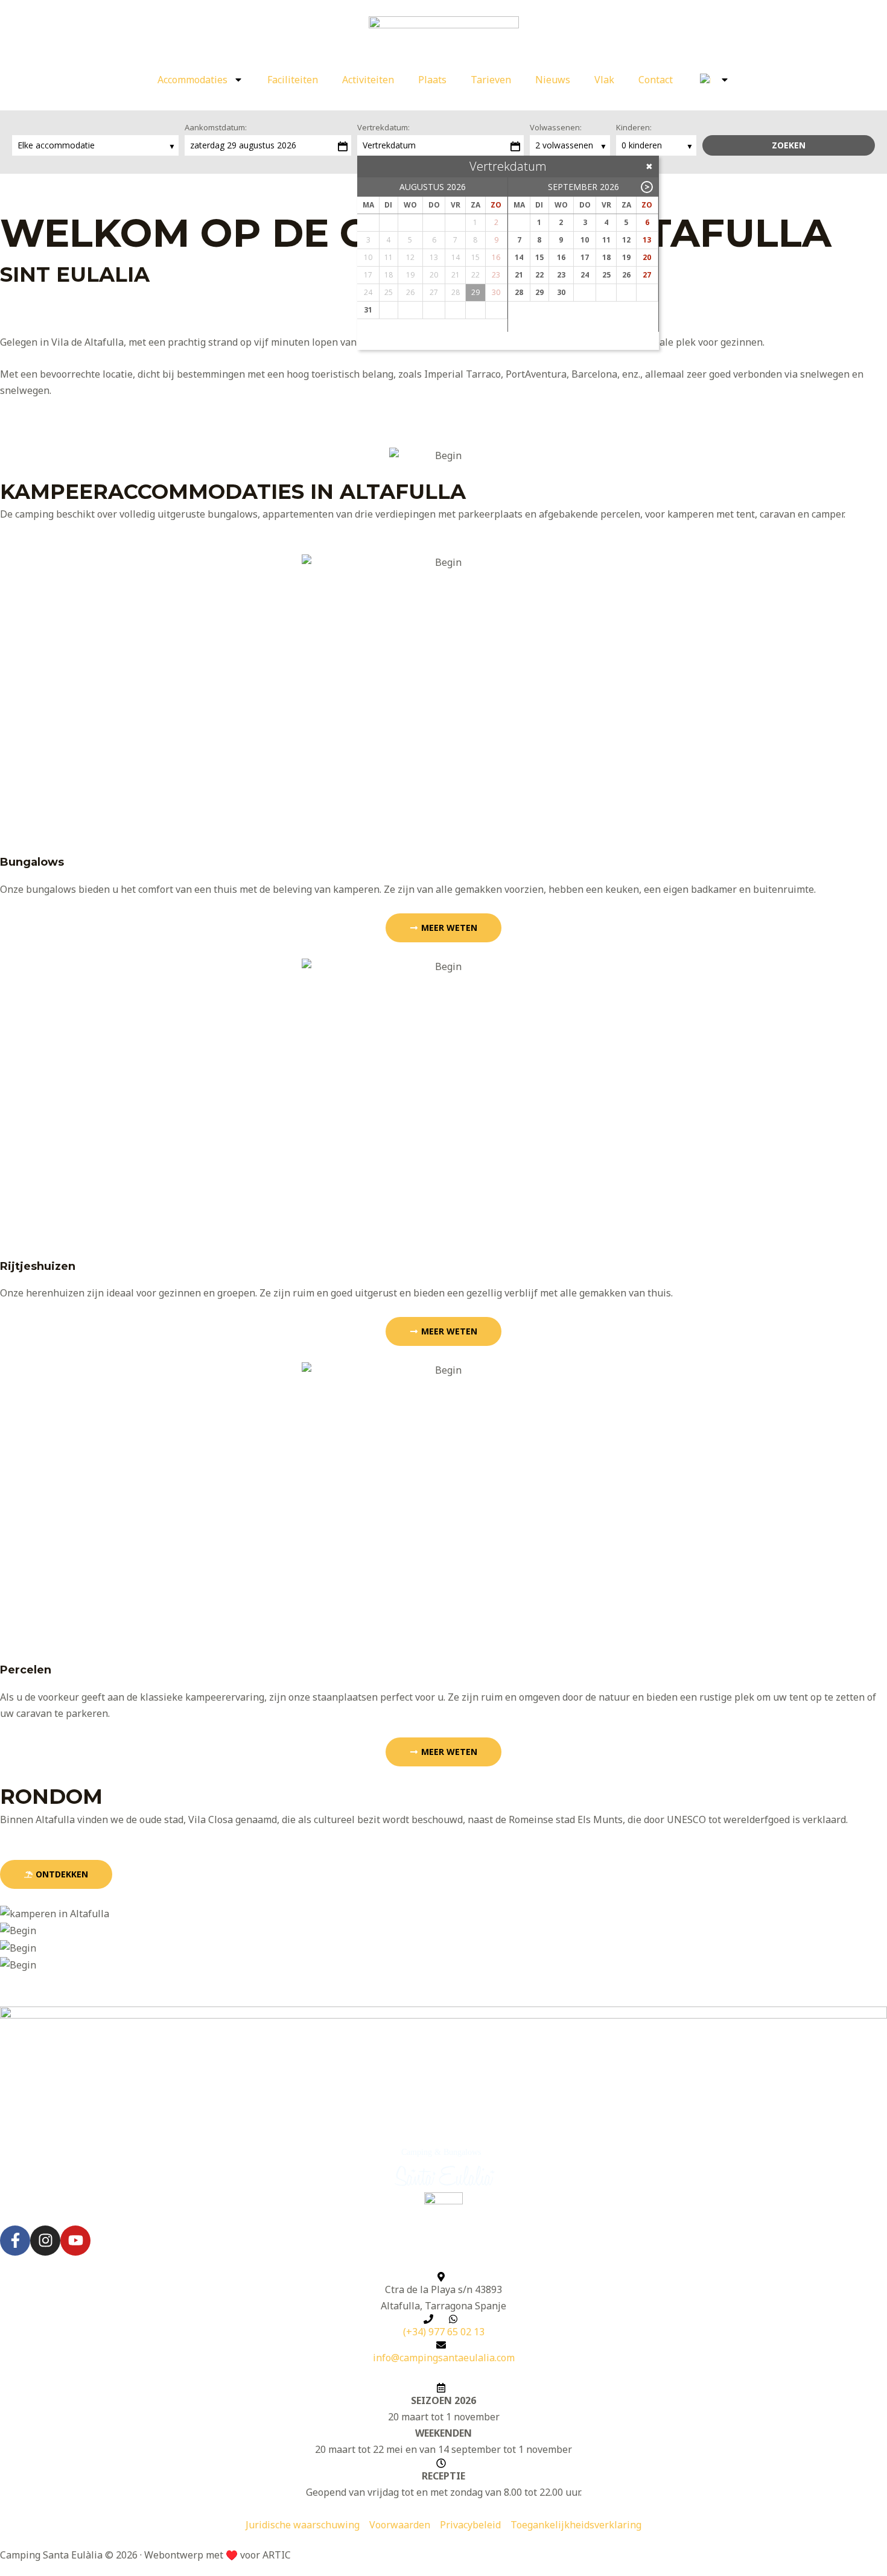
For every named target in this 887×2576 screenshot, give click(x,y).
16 (561, 257)
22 (539, 275)
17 (585, 257)
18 (606, 257)
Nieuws (553, 80)
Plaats (432, 80)
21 (519, 275)
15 (539, 257)
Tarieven (491, 80)
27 (647, 275)
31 (368, 310)
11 (606, 240)
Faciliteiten (293, 80)
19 (626, 257)
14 (519, 257)
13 (647, 240)
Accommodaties (192, 80)
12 (626, 240)
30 (561, 292)
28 (519, 292)
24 (585, 275)
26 (626, 275)
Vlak (604, 80)
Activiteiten (368, 80)
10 (585, 240)
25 (606, 275)
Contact (656, 80)
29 (539, 292)
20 (647, 257)
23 (561, 275)
